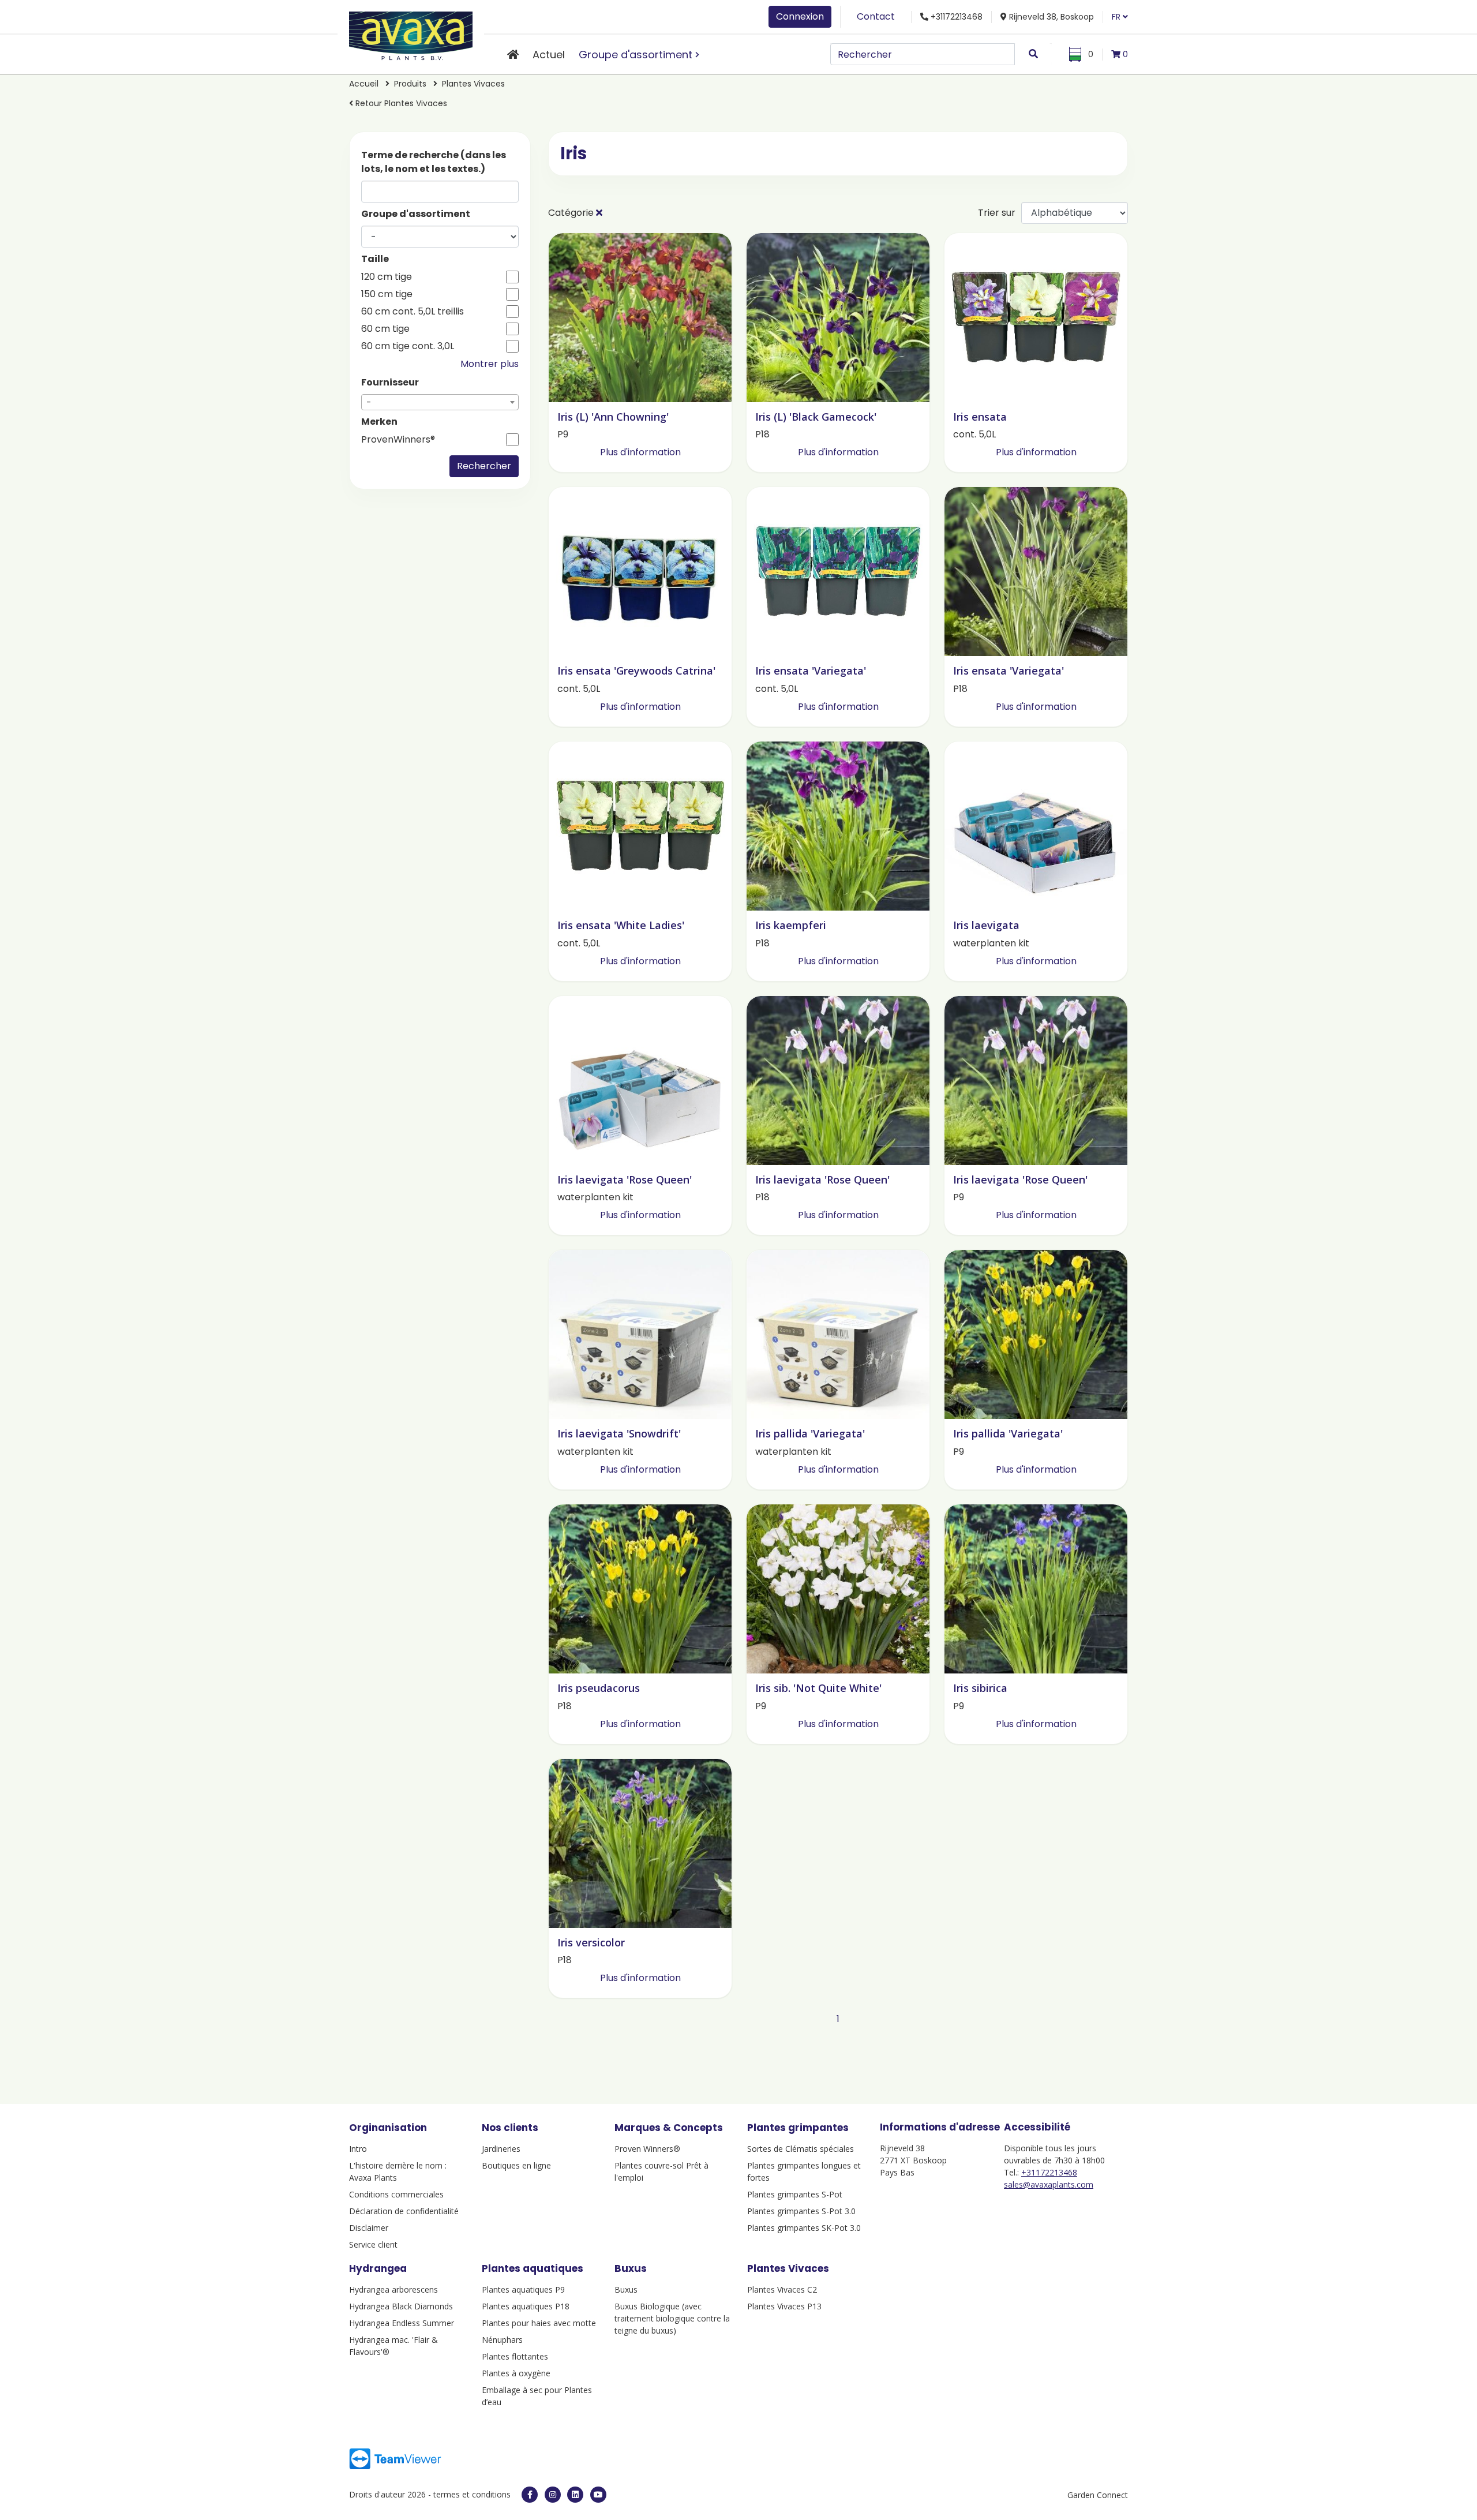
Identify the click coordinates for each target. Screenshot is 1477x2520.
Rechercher (484, 466)
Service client (373, 2244)
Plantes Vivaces (473, 84)
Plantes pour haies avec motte (539, 2323)
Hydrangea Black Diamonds (401, 2306)
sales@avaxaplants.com (1049, 2184)
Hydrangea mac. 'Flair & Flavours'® (393, 2346)
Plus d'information (640, 452)
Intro (358, 2149)
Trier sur (997, 213)
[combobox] (440, 402)
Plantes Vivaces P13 (784, 2306)
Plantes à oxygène (516, 2373)
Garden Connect (1098, 2495)
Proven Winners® (647, 2149)
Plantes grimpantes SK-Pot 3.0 (804, 2228)
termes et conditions (472, 2494)
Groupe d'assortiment (636, 55)
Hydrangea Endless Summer (402, 2323)
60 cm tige (385, 329)
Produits (411, 84)
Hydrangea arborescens (393, 2289)
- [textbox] (369, 402)
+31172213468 (1049, 2172)
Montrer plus (490, 364)
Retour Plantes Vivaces (400, 103)
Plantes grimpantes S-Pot (795, 2194)
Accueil (364, 84)
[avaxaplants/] (553, 2495)
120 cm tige (387, 277)
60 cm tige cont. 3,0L (408, 346)
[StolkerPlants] (598, 2495)
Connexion (800, 16)
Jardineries (501, 2149)
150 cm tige (387, 294)
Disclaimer (369, 2228)
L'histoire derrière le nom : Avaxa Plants (398, 2171)
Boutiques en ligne (516, 2165)
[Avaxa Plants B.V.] (411, 34)
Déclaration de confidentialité (404, 2211)
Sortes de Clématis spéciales (801, 2149)
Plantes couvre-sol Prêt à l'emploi (661, 2171)
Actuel (549, 55)
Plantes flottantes (515, 2356)
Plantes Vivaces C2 (782, 2289)
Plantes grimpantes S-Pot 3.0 (801, 2211)
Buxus (626, 2289)
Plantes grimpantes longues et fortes (804, 2171)
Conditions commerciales (396, 2194)
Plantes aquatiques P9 (523, 2289)
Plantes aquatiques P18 (526, 2306)
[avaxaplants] (530, 2495)
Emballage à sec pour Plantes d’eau (537, 2396)
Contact (876, 16)
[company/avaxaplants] (575, 2495)
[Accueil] (513, 55)
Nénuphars (502, 2340)
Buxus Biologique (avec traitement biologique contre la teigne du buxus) (672, 2318)
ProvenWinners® (398, 440)
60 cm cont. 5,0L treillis (413, 312)
